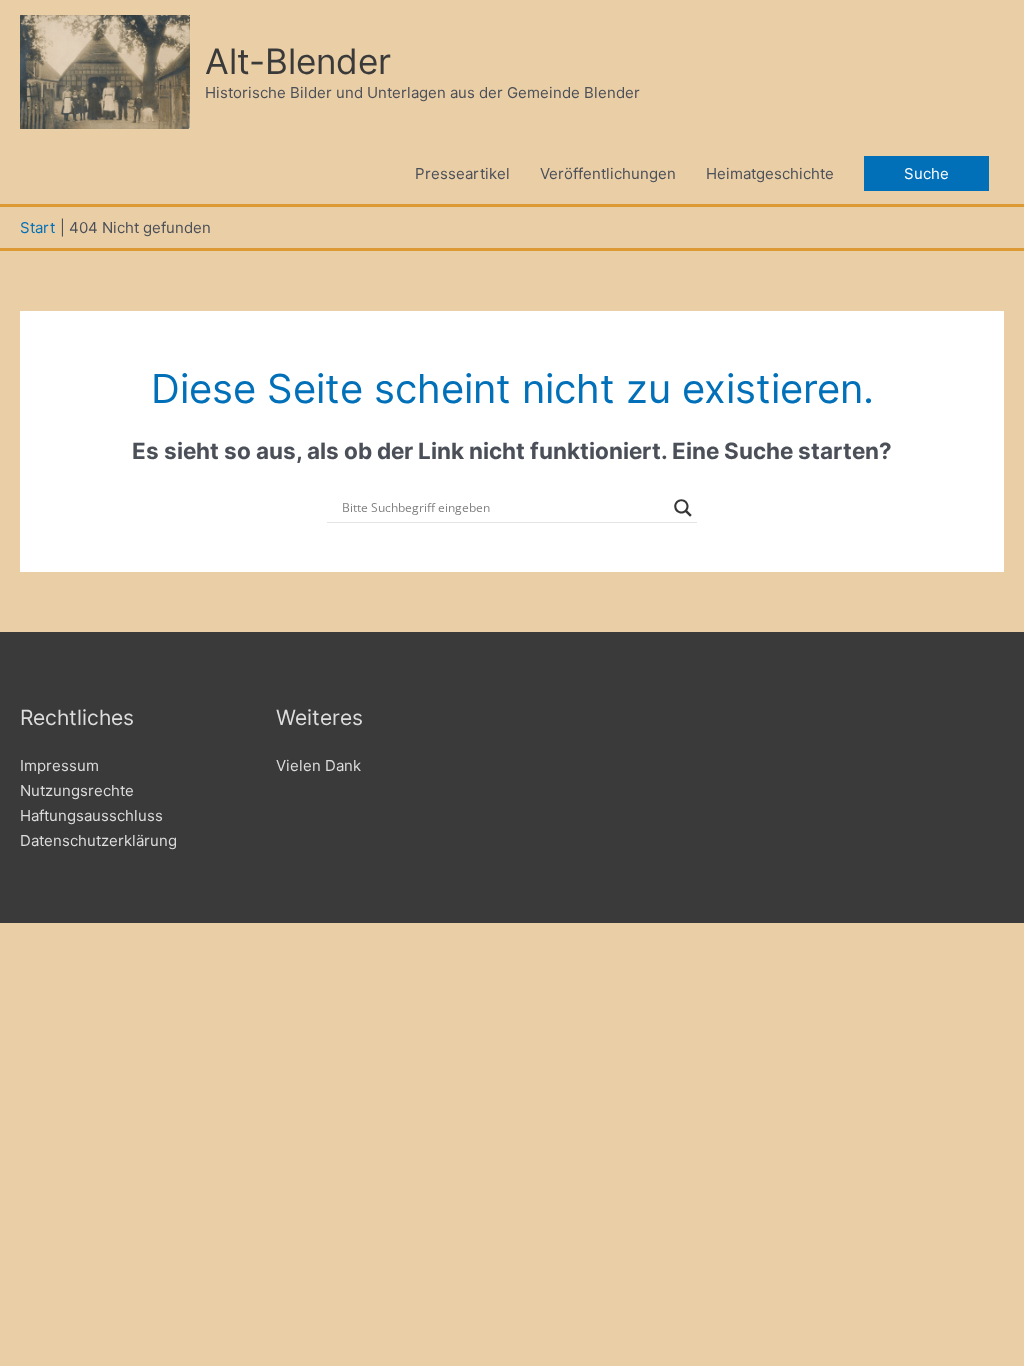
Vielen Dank (318, 765)
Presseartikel (462, 173)
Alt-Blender (298, 61)
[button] (926, 173)
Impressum (59, 765)
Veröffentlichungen (608, 173)
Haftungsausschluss (91, 815)
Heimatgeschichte (770, 173)
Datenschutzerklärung (98, 840)
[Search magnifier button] (683, 508)
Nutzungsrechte (77, 790)
